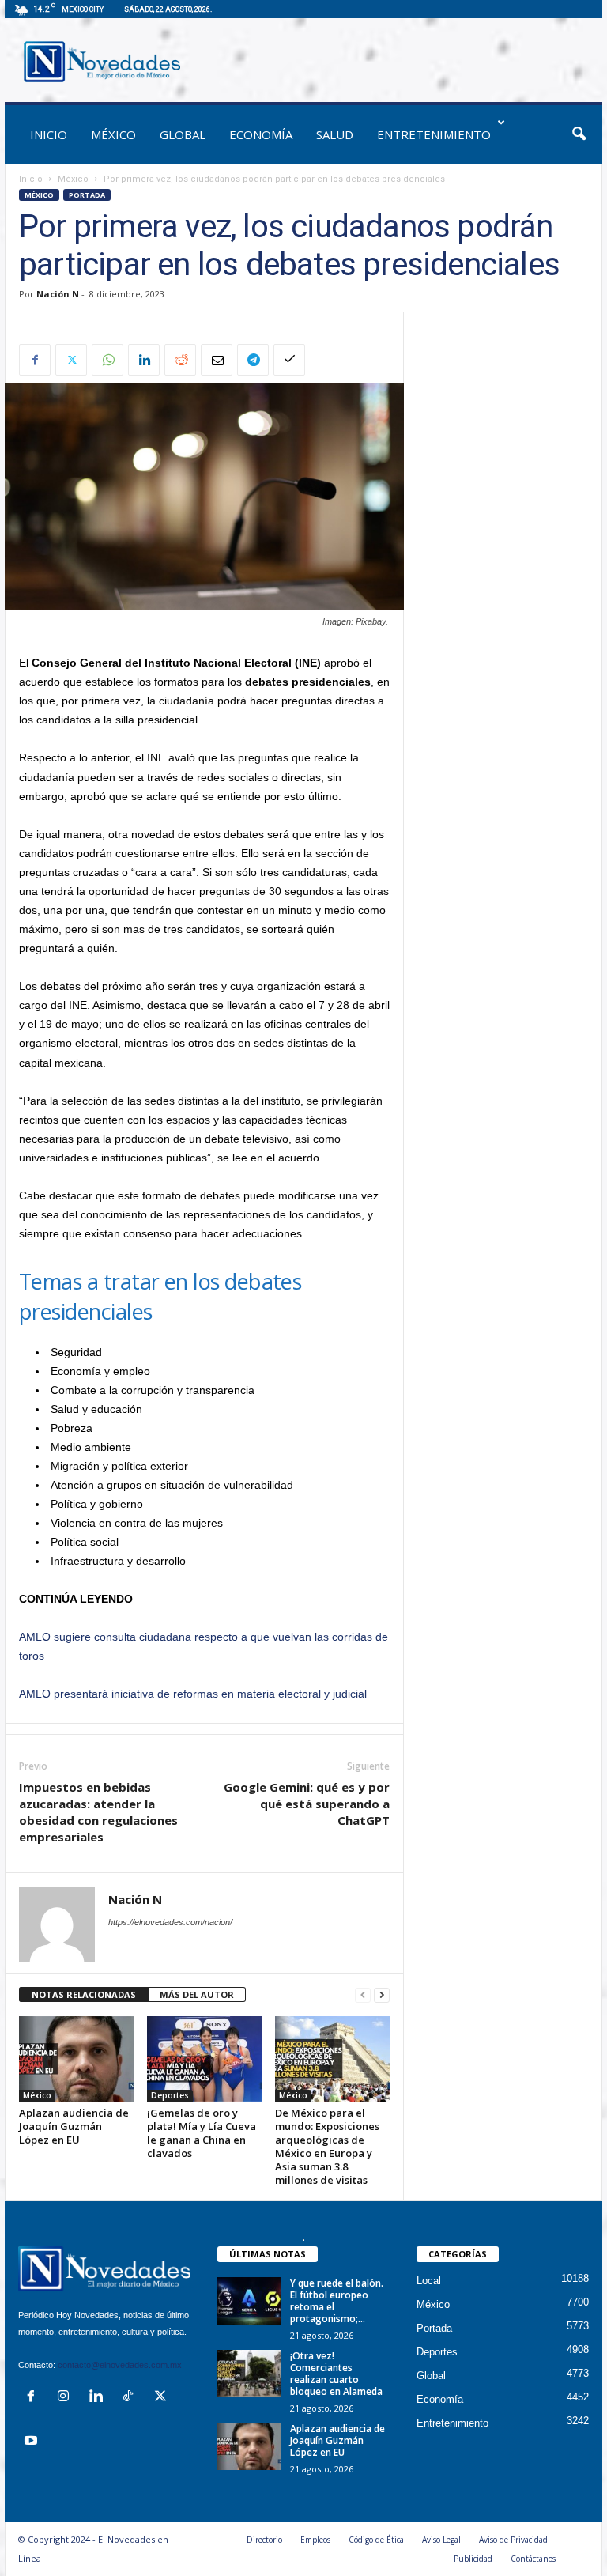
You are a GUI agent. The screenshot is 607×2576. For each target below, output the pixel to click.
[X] (71, 360)
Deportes (170, 2095)
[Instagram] (67, 2398)
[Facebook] (35, 360)
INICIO (49, 134)
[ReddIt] (180, 360)
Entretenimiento (434, 134)
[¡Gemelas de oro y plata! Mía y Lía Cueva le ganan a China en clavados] (204, 2059)
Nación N (58, 294)
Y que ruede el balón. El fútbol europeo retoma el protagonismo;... (337, 2301)
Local (429, 2281)
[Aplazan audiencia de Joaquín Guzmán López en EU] (76, 2059)
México (113, 134)
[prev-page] (363, 1995)
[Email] (217, 360)
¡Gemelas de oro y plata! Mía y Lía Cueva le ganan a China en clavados (202, 2133)
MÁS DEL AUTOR (197, 1994)
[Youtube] (33, 2442)
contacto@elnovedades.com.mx (120, 2365)
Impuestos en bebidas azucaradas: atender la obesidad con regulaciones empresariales (98, 1812)
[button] (579, 134)
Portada (87, 195)
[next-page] (382, 1995)
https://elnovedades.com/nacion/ (170, 1922)
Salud (335, 134)
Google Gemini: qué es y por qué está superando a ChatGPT (307, 1804)
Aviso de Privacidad (513, 2540)
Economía (261, 134)
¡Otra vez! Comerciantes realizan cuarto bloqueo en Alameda (336, 2374)
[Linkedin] (144, 360)
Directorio (264, 2540)
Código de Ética (376, 2540)
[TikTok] (132, 2398)
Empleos (315, 2540)
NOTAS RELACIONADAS (84, 1994)
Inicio (31, 179)
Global (183, 134)
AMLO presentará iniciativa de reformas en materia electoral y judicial (193, 1694)
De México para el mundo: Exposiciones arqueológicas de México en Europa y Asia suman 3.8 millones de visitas (327, 2146)
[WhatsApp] (107, 360)
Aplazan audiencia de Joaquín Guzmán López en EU (74, 2126)
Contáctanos (533, 2559)
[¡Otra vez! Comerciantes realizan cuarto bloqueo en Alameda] (249, 2374)
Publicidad (473, 2559)
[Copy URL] (289, 360)
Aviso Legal (441, 2540)
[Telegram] (253, 360)
